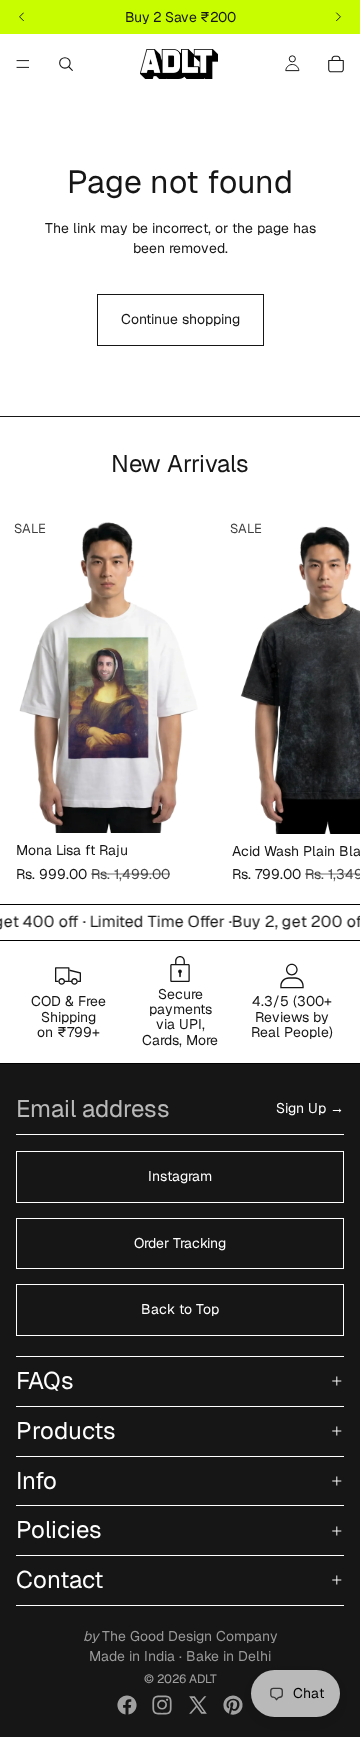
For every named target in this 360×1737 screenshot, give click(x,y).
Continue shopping (180, 319)
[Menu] (23, 64)
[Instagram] (162, 1705)
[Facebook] (127, 1705)
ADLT (203, 1679)
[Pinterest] (233, 1705)
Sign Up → (310, 1109)
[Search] (66, 64)
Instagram (180, 1176)
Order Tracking (180, 1243)
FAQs (45, 1380)
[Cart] (336, 64)
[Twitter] (198, 1705)
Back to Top (180, 1310)
